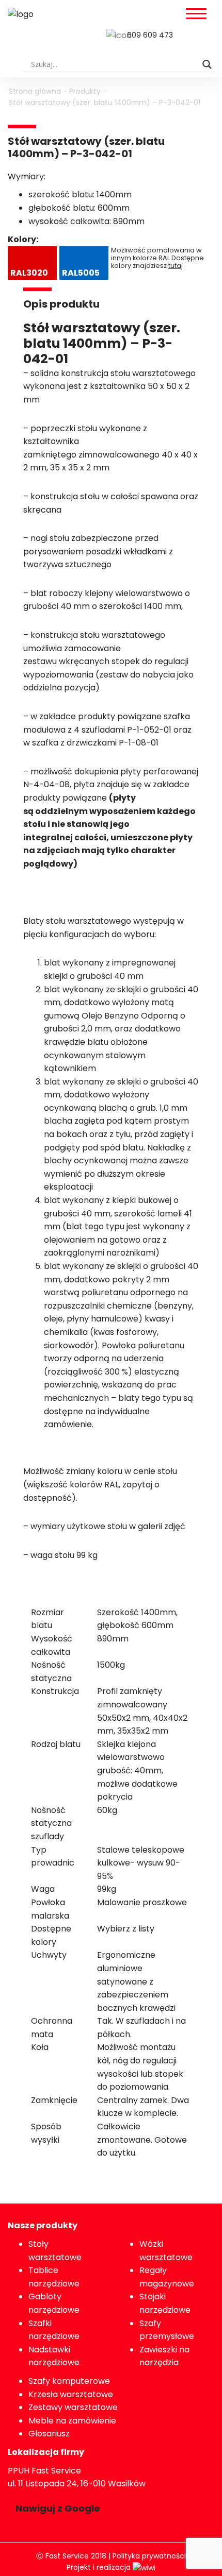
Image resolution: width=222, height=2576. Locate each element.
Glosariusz (49, 2434)
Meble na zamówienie (72, 2421)
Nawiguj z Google (58, 2508)
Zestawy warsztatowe (73, 2407)
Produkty (85, 91)
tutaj (176, 266)
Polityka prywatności (149, 2556)
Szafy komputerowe (69, 2381)
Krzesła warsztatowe (71, 2394)
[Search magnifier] (207, 64)
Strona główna (35, 91)
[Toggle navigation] (196, 14)
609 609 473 (150, 35)
